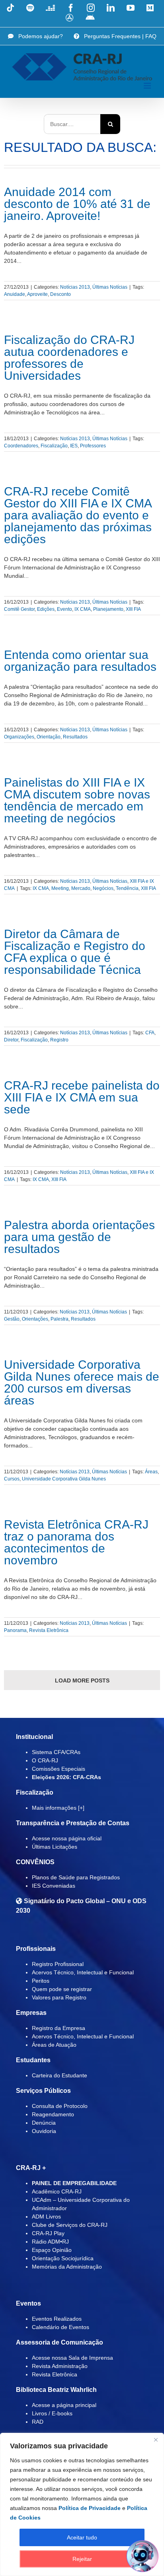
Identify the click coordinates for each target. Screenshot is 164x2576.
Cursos (12, 1479)
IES (74, 446)
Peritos (41, 1981)
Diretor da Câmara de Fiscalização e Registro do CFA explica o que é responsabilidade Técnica (75, 952)
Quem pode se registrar (62, 1989)
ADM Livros (46, 2217)
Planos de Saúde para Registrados (76, 1877)
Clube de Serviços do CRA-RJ (70, 2225)
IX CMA (83, 609)
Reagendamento (53, 2114)
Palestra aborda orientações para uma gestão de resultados (79, 1237)
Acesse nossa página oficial (67, 1838)
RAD (38, 2422)
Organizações (19, 737)
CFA (150, 1033)
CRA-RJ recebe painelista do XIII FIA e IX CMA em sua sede (82, 1097)
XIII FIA (133, 609)
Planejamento (108, 609)
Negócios (103, 888)
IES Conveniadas (54, 1886)
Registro (59, 1040)
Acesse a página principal (64, 2405)
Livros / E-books (52, 2413)
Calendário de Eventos (61, 2327)
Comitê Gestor (19, 609)
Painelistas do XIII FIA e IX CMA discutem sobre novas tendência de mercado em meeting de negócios (77, 800)
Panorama (15, 1630)
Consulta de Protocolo (60, 2106)
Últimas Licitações (55, 1847)
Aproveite (37, 294)
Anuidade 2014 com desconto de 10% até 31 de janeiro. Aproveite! (77, 204)
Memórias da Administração (67, 2267)
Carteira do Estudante (60, 2075)
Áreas (151, 1472)
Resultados (75, 737)
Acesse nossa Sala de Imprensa (72, 2358)
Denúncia (44, 2123)
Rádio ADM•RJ (50, 2242)
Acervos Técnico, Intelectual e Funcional (83, 1972)
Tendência (127, 888)
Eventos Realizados (57, 2319)
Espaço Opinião (52, 2250)
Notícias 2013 (75, 287)
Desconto (61, 294)
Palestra (60, 1319)
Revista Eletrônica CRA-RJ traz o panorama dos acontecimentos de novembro (76, 1542)
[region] (82, 2504)
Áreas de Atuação (54, 2045)
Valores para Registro (59, 1997)
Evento (64, 609)
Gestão (12, 1319)
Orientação (49, 737)
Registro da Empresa (59, 2028)
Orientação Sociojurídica (63, 2258)
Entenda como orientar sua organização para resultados (80, 661)
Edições (46, 609)
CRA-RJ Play (48, 2233)
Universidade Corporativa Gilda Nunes (64, 1479)
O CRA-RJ (45, 1760)
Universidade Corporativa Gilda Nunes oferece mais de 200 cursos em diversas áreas (82, 1382)
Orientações (35, 1319)
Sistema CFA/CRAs (56, 1752)
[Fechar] (156, 2440)
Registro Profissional (58, 1964)
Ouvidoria (44, 2131)
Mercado (81, 888)
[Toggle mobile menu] (148, 86)
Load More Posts (82, 1680)
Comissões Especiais (59, 1769)
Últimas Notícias (110, 287)
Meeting (60, 888)
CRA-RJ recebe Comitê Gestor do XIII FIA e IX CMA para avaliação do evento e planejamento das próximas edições (78, 515)
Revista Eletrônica (49, 1630)
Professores (93, 446)
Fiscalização (54, 446)
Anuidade (15, 294)
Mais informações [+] (58, 1808)
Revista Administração (60, 2366)
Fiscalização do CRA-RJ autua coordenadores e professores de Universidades (69, 358)
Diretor (11, 1040)
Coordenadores (21, 446)
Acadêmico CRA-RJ (57, 2191)
